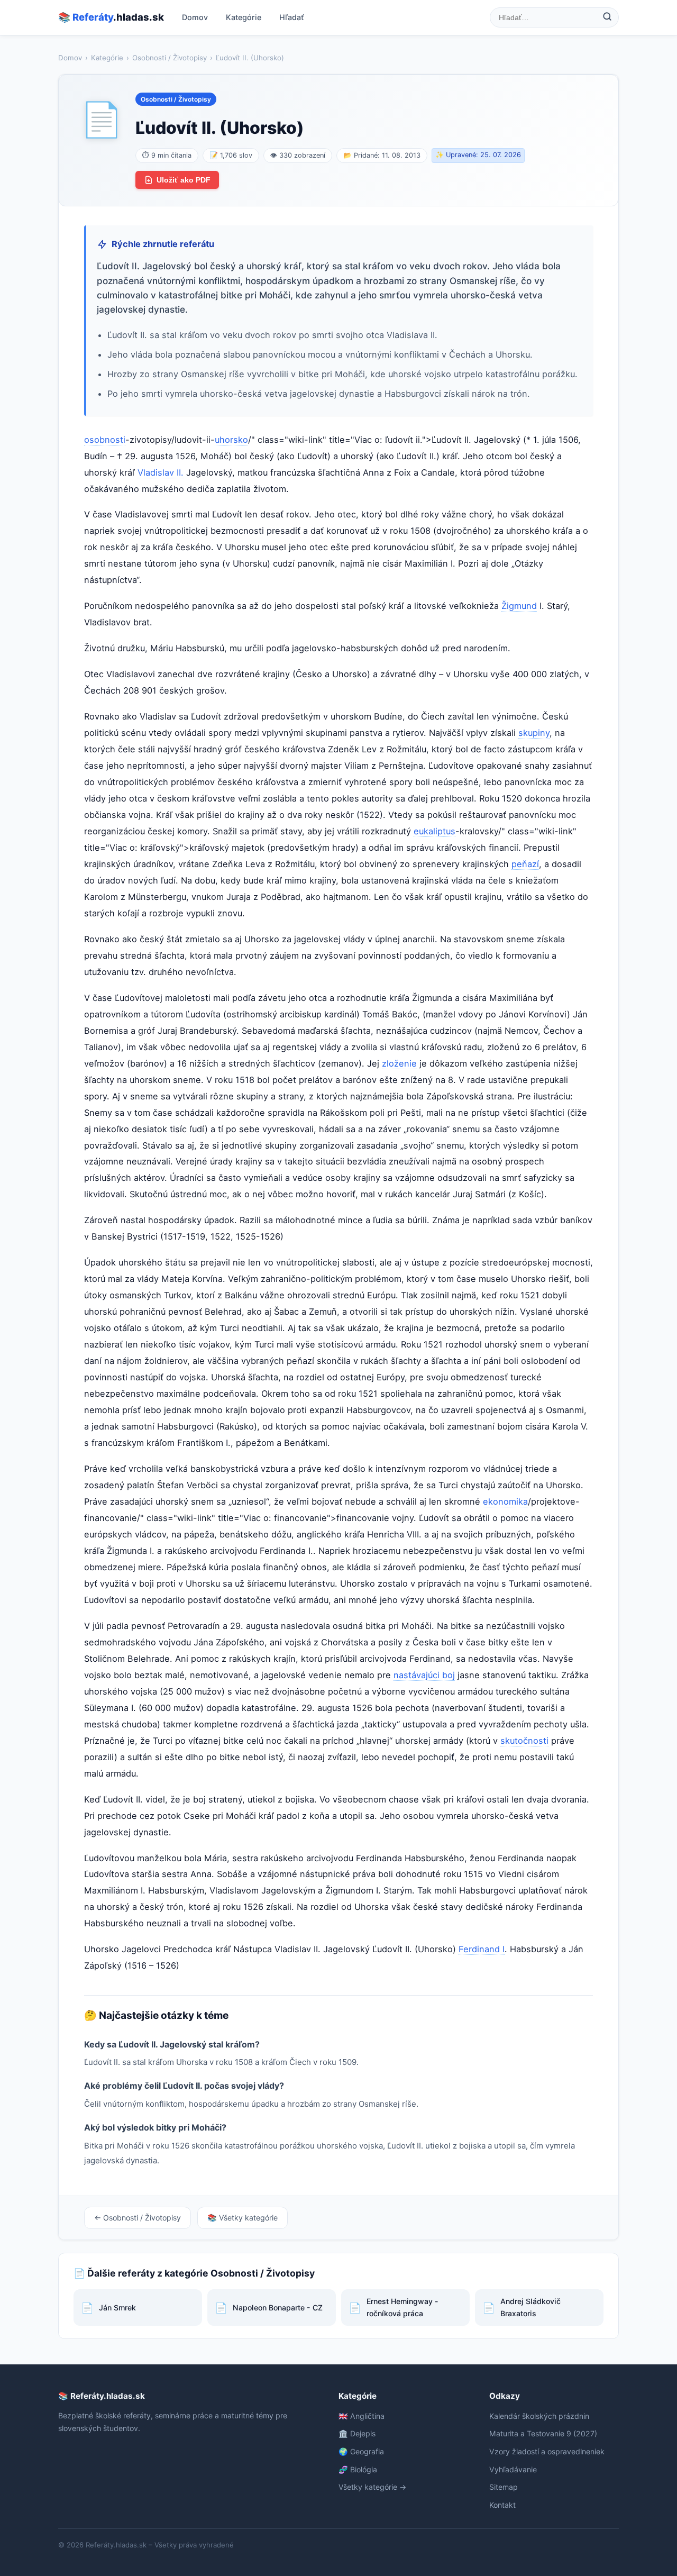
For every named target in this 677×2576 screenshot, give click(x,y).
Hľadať (292, 17)
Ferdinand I (482, 1949)
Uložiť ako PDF (184, 180)
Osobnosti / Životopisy (170, 58)
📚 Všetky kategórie (243, 2218)
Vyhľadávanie (513, 2469)
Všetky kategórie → (372, 2487)
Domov (195, 17)
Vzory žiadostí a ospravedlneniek (547, 2451)
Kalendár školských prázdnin (539, 2416)
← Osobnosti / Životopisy (138, 2218)
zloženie (399, 1063)
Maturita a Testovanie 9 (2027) (543, 2433)
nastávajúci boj (424, 1675)
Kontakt (502, 2505)
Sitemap (504, 2487)
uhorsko (231, 440)
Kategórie (244, 17)
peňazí (525, 864)
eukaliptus (434, 831)
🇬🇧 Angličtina (362, 2416)
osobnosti (105, 440)
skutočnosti (524, 1741)
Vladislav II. (161, 472)
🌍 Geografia (361, 2451)
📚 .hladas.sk (111, 17)
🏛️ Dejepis (357, 2433)
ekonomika (505, 1501)
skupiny (534, 733)
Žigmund (519, 606)
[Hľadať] (607, 17)
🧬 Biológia (358, 2469)
